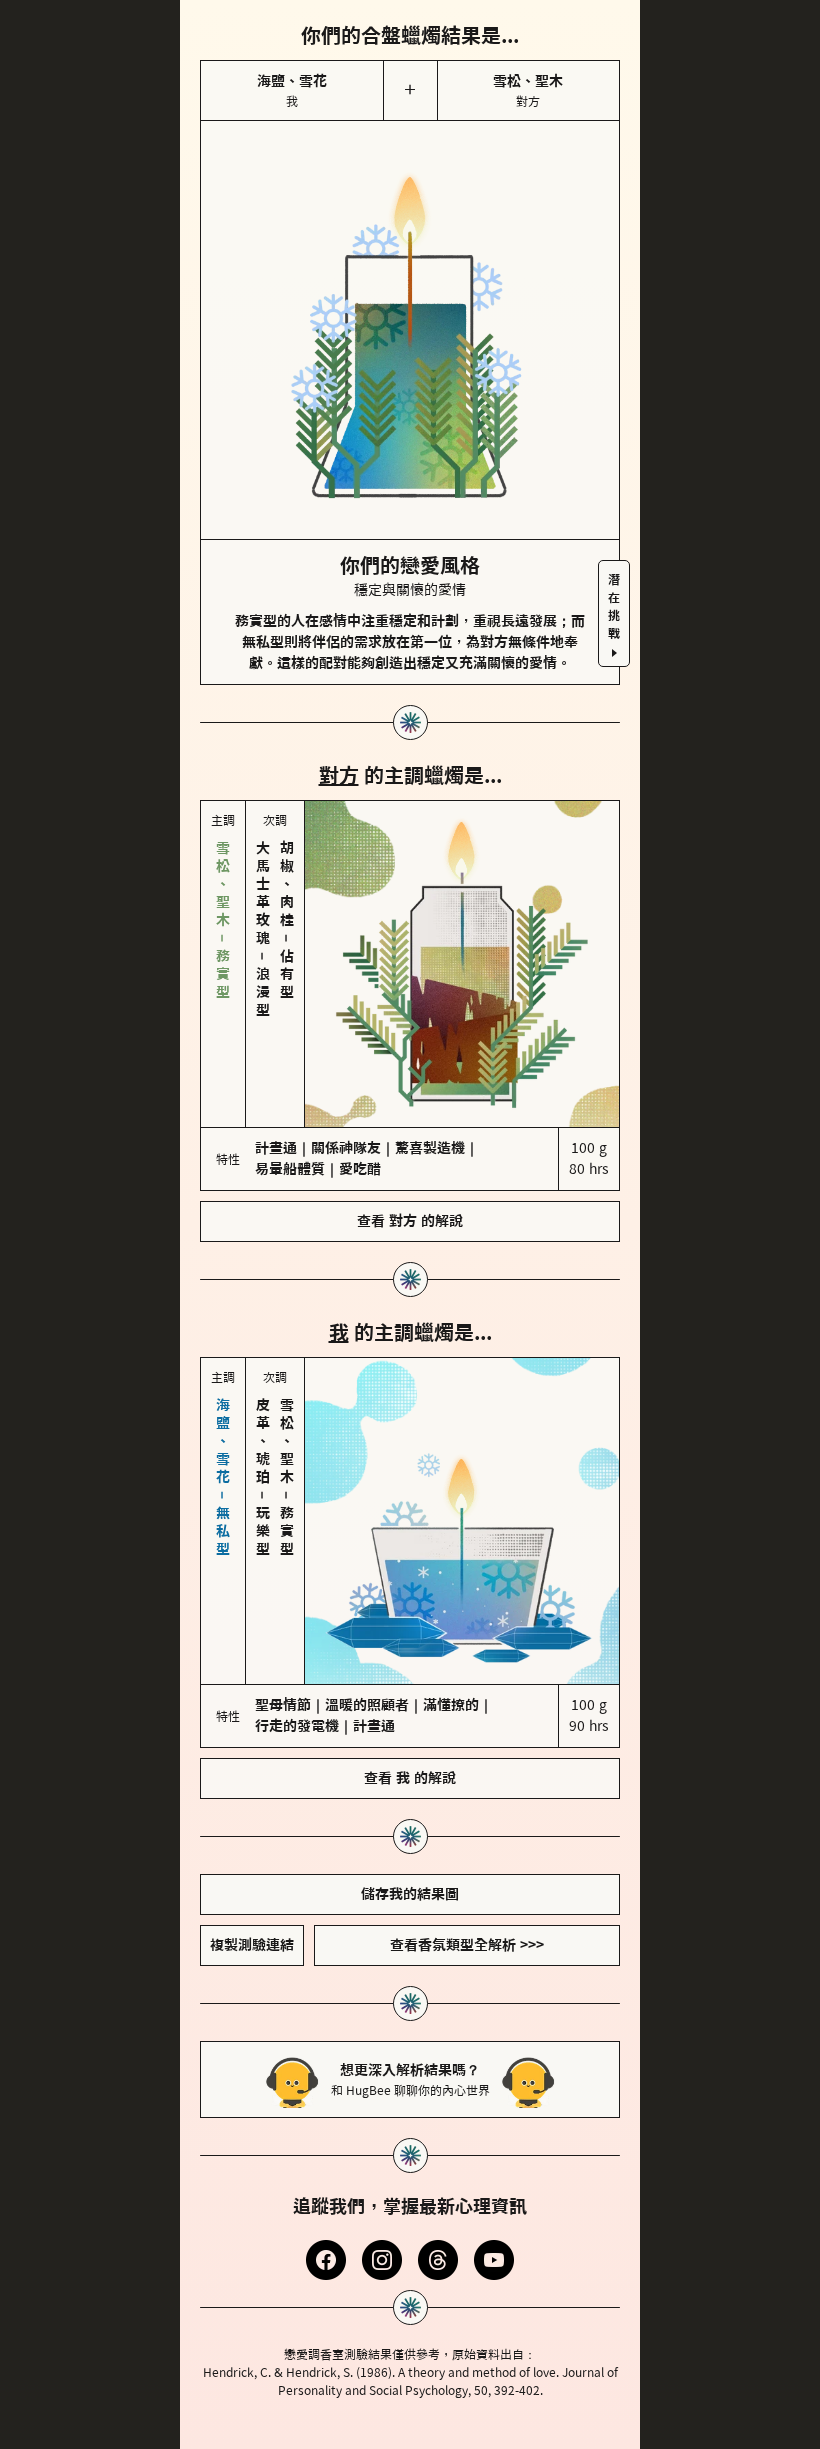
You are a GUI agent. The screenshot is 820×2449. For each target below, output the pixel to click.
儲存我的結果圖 (410, 1894)
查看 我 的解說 (410, 1778)
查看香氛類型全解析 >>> (467, 1945)
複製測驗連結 (252, 1945)
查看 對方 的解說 (410, 1221)
